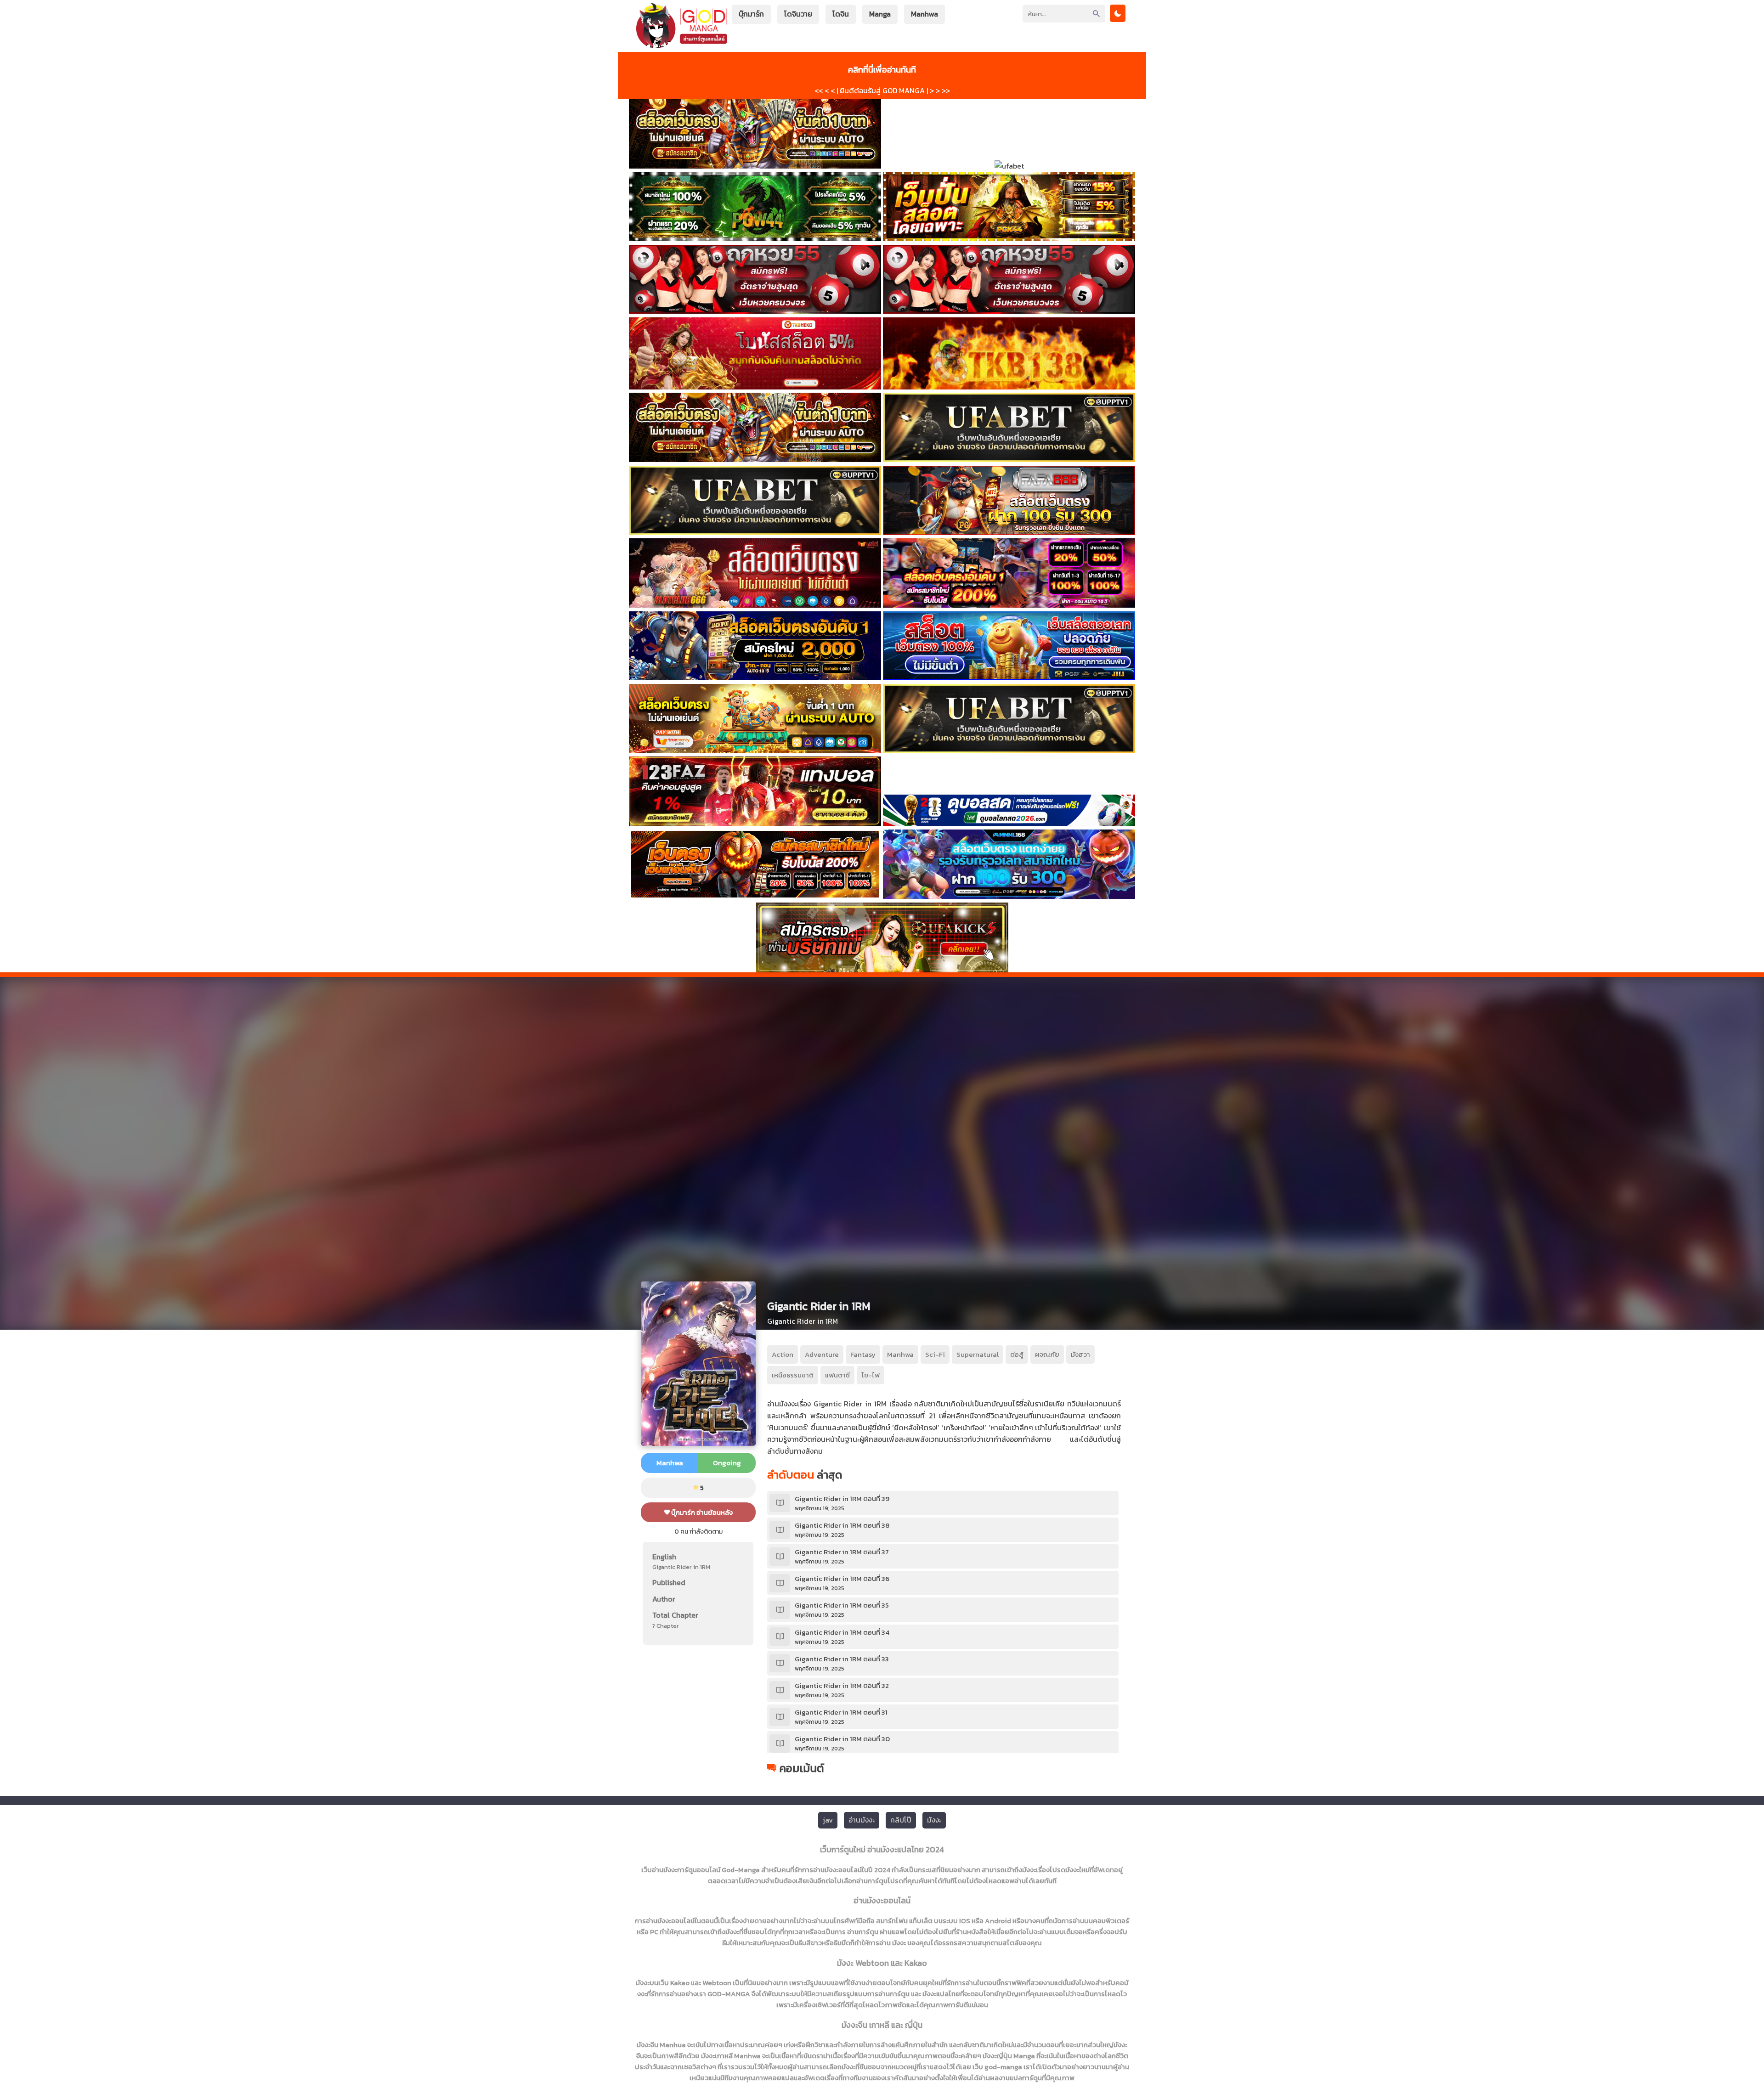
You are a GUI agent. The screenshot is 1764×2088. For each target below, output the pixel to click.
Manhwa (924, 14)
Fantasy (863, 1354)
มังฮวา (1080, 1354)
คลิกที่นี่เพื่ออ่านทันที (882, 69)
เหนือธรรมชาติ (793, 1375)
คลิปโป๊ (901, 1820)
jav (828, 1820)
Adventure (822, 1354)
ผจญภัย (1047, 1354)
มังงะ (934, 1820)
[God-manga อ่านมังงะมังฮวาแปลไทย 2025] (682, 44)
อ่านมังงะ (862, 1820)
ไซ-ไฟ (871, 1375)
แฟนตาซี (837, 1375)
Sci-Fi (935, 1354)
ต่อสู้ (1017, 1354)
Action (783, 1354)
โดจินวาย (798, 14)
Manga (880, 14)
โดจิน (841, 14)
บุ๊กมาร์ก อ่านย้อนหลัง (701, 1512)
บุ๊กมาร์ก (751, 14)
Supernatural (978, 1354)
